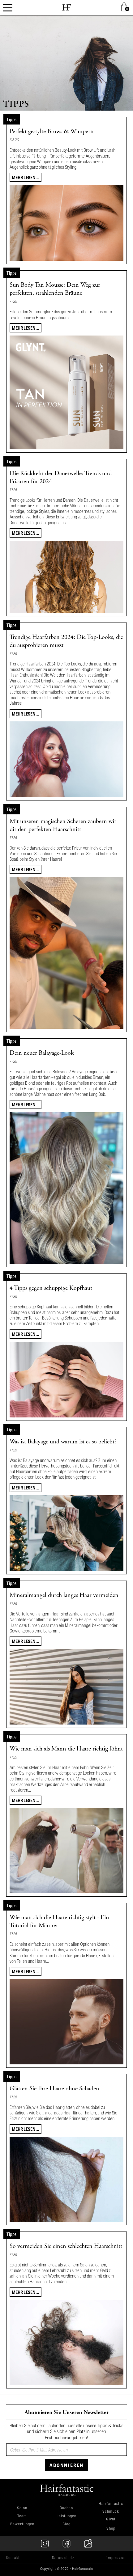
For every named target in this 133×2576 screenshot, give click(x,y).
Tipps (12, 119)
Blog (66, 2524)
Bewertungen (22, 2524)
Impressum (117, 2557)
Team (22, 2516)
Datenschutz (63, 2557)
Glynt (111, 2519)
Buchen (66, 2508)
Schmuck (111, 2512)
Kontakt (13, 2557)
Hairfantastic (111, 2504)
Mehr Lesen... (26, 177)
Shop (111, 2528)
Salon (22, 2508)
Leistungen (66, 2516)
